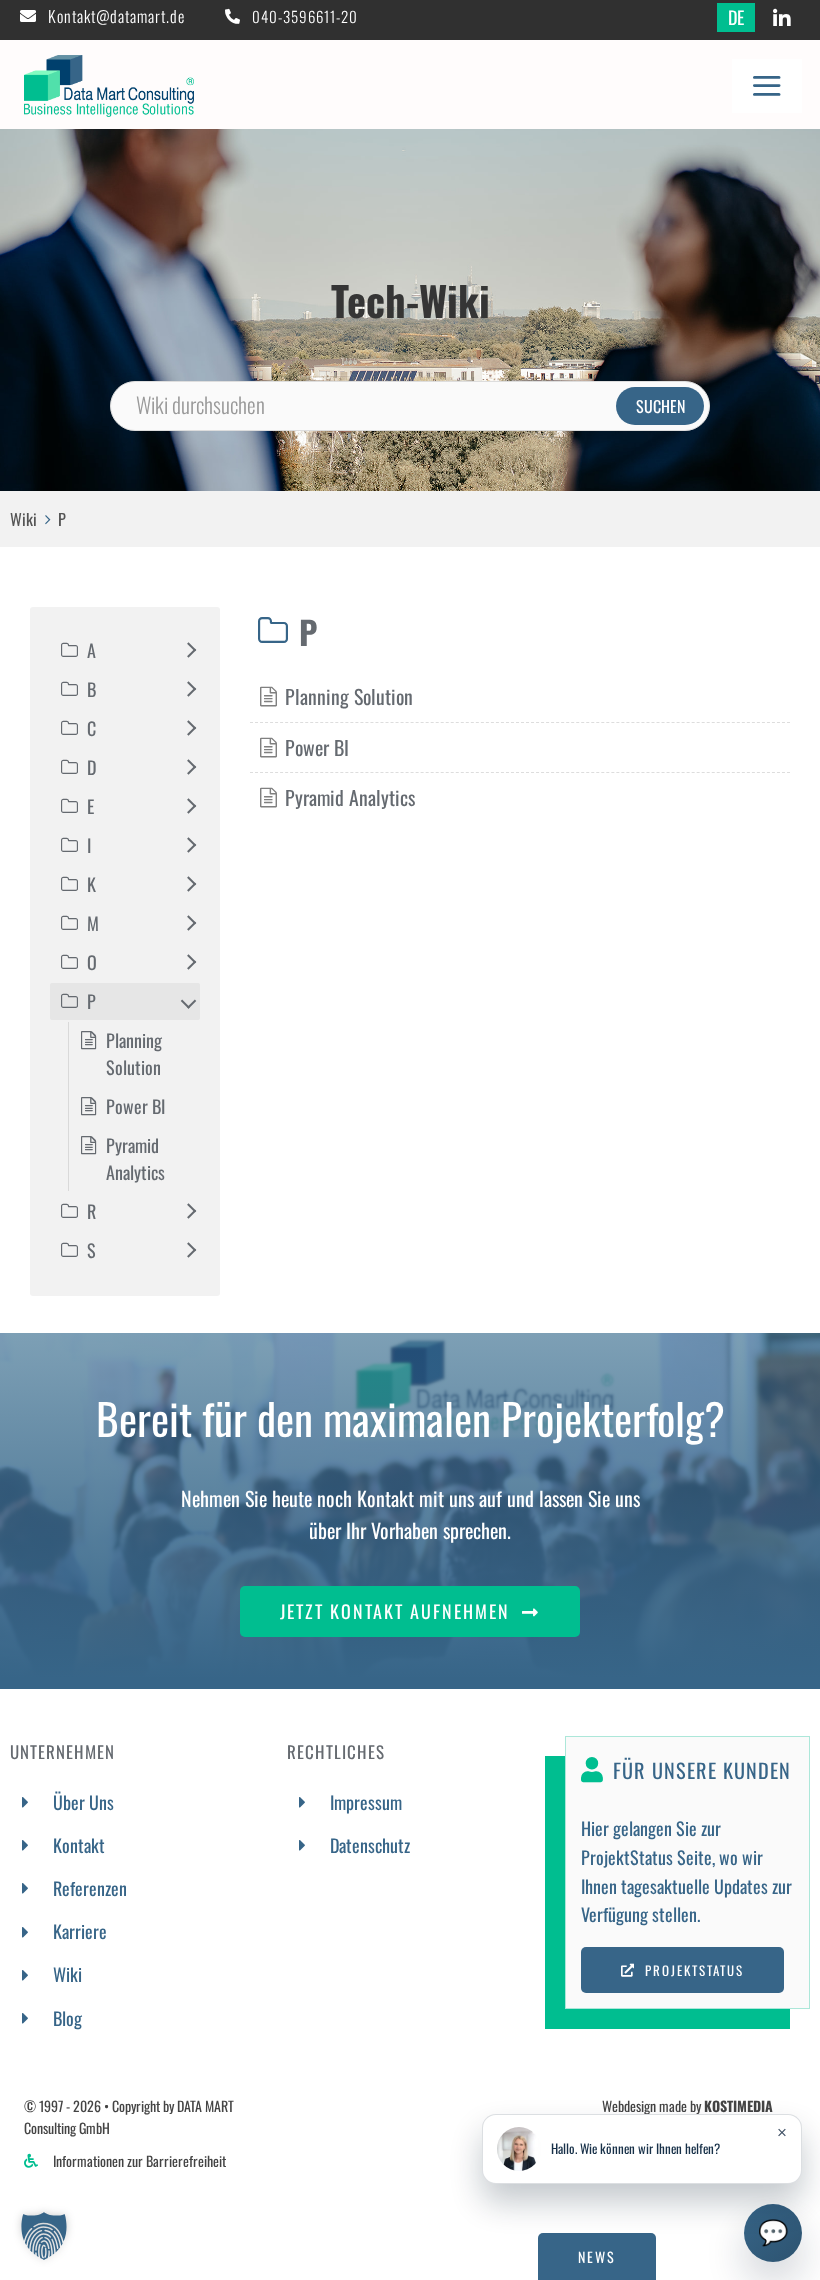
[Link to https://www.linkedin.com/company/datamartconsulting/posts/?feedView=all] (782, 19)
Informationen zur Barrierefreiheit (139, 2160)
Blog (67, 2018)
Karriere (80, 1931)
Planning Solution (349, 696)
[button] (44, 2236)
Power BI (317, 747)
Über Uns (83, 1802)
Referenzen (90, 1888)
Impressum (366, 1802)
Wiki (23, 519)
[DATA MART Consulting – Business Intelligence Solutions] (109, 64)
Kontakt (79, 1845)
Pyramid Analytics (350, 797)
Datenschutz (370, 1845)
